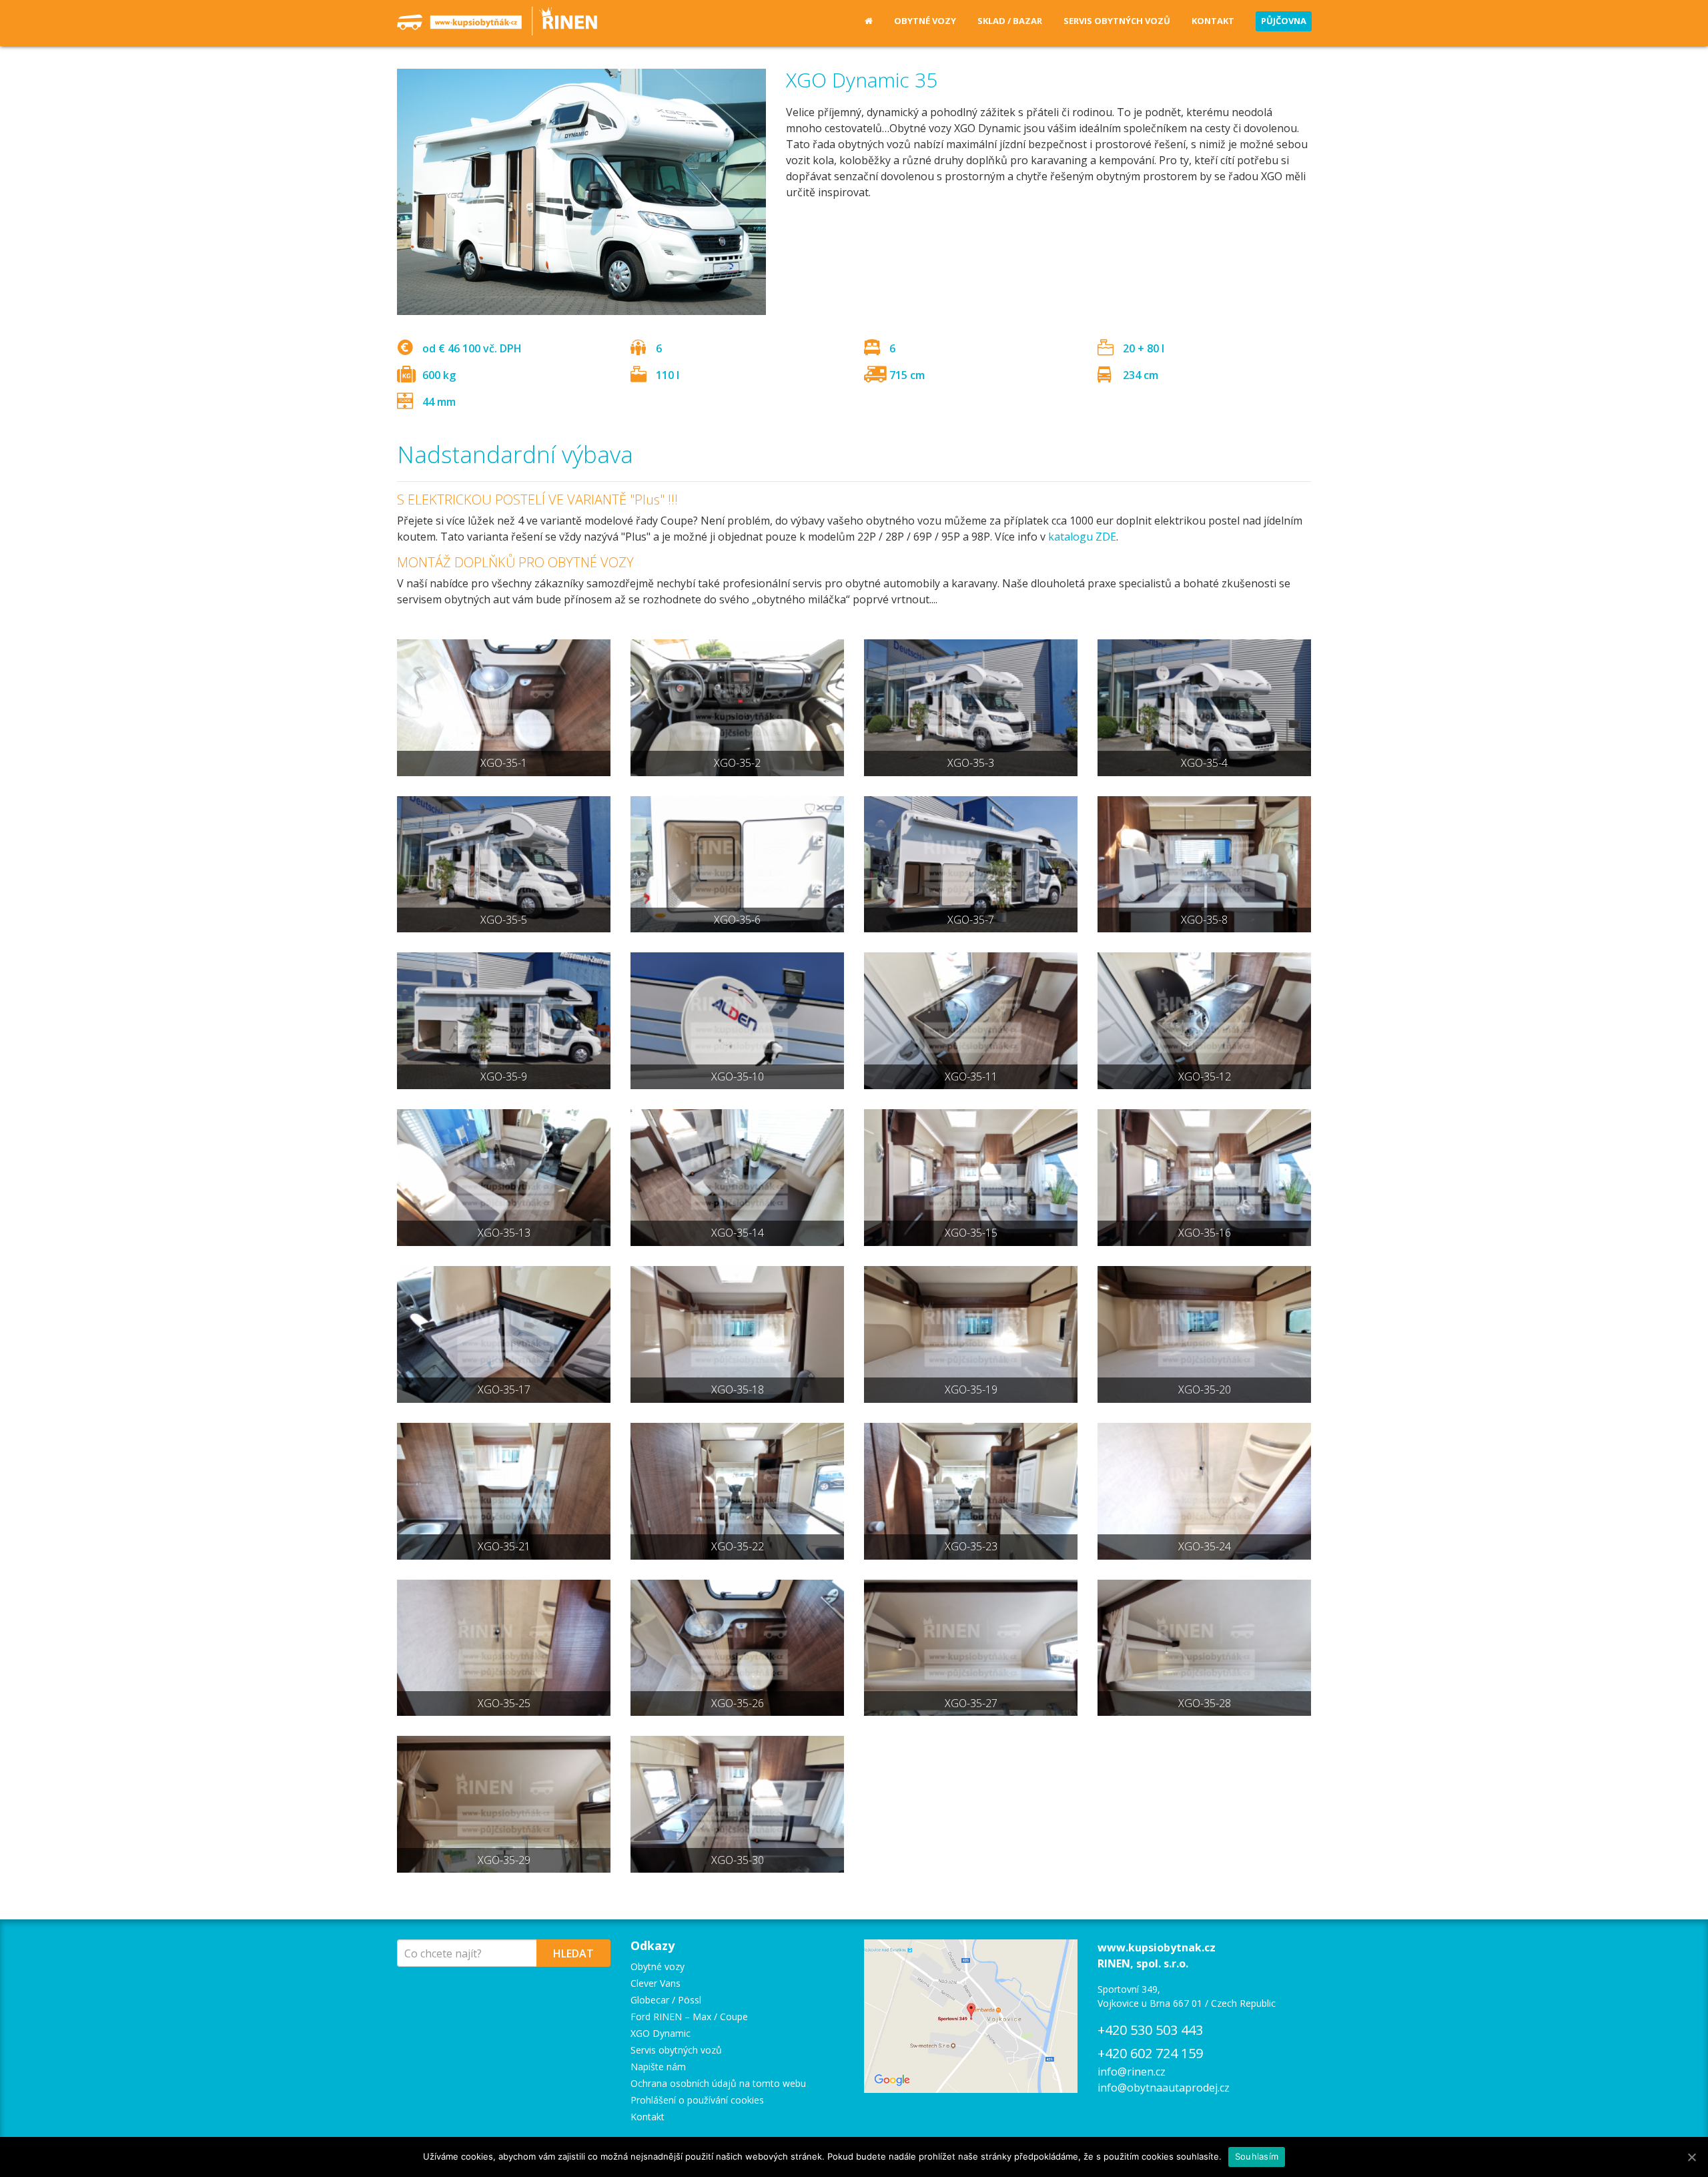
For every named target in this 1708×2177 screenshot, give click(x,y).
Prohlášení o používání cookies (697, 2100)
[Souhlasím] (1691, 2157)
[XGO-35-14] (737, 1178)
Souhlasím (1257, 2156)
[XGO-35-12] (1204, 1021)
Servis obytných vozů (1117, 21)
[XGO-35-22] (737, 1491)
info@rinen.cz (1132, 2072)
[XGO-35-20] (1204, 1334)
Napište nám (658, 2067)
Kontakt (1213, 21)
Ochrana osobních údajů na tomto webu (718, 2083)
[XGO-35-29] (504, 1804)
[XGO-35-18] (737, 1334)
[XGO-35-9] (504, 1021)
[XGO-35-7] (971, 865)
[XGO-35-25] (504, 1648)
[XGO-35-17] (504, 1334)
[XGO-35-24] (1204, 1491)
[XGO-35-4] (1204, 708)
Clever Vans (656, 1983)
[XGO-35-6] (737, 865)
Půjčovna (1284, 21)
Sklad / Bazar (1010, 21)
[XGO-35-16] (1204, 1178)
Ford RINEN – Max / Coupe (689, 2016)
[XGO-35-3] (971, 708)
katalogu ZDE (1082, 537)
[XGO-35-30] (737, 1804)
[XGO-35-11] (971, 1021)
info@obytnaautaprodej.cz (1164, 2088)
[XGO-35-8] (1204, 865)
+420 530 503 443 (1150, 2030)
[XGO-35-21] (504, 1491)
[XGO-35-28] (1204, 1648)
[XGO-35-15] (971, 1178)
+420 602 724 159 (1150, 2053)
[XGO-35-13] (504, 1178)
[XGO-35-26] (737, 1648)
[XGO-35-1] (504, 708)
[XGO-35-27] (971, 1648)
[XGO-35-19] (971, 1334)
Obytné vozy (925, 21)
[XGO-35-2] (737, 708)
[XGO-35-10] (737, 1021)
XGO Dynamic (661, 2033)
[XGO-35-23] (971, 1491)
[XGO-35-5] (504, 865)
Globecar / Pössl (666, 2000)
